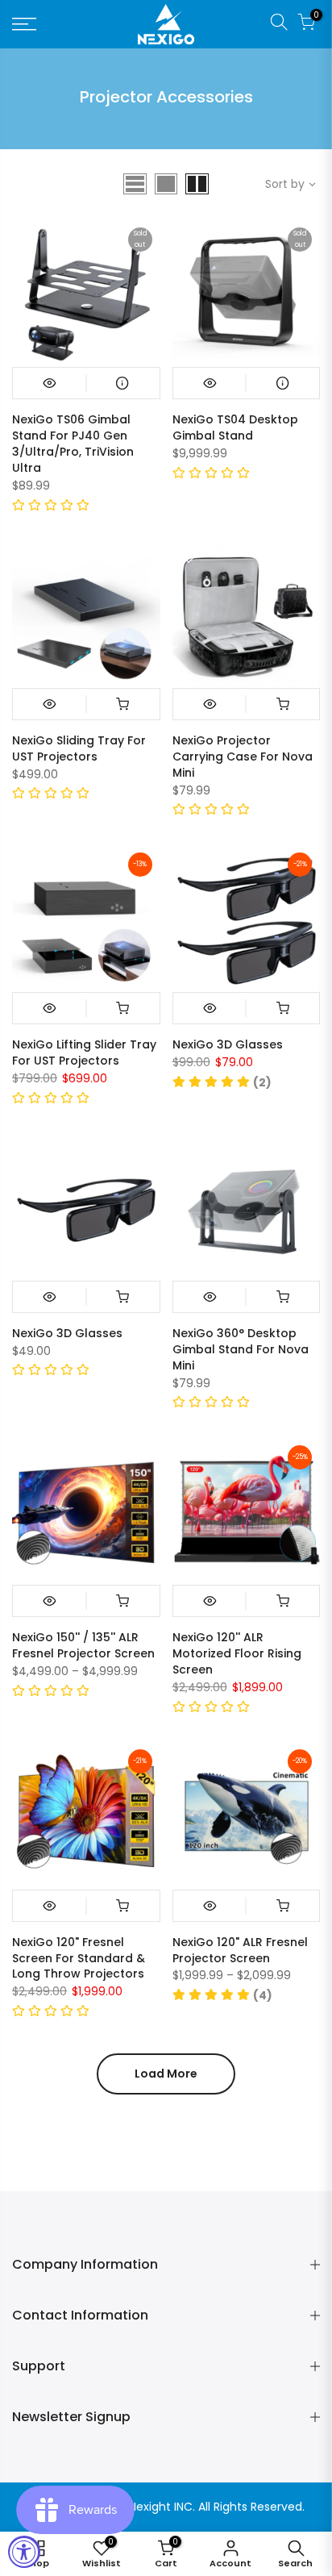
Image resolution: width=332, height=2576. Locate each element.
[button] (51, 506)
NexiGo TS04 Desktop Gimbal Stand (235, 427)
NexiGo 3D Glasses (228, 1044)
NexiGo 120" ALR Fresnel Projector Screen (240, 1950)
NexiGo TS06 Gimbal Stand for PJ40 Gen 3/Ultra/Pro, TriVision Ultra (73, 444)
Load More (166, 2074)
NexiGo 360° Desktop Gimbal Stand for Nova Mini (241, 1349)
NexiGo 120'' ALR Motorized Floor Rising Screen (237, 1653)
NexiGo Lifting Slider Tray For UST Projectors (84, 1052)
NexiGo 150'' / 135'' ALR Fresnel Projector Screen (83, 1645)
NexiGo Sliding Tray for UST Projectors (79, 748)
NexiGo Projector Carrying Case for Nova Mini (243, 757)
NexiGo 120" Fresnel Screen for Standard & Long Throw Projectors (79, 1958)
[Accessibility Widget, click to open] (24, 2552)
